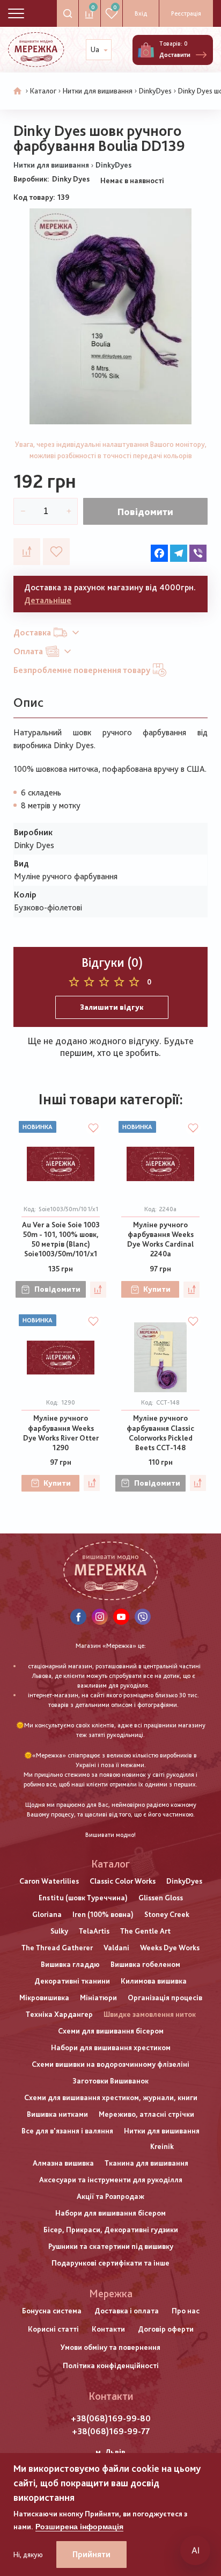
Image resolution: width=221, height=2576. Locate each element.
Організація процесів (165, 1998)
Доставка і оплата (127, 2311)
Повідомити (145, 512)
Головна (18, 91)
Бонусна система (52, 2311)
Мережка (111, 2293)
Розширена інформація (79, 2527)
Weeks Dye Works (170, 1948)
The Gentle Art (145, 1931)
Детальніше (48, 600)
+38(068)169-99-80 (111, 2418)
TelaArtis (94, 1931)
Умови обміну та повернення (110, 2347)
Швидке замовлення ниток (150, 2014)
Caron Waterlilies (49, 1881)
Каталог (43, 91)
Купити (157, 1289)
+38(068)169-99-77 (111, 2431)
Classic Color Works (123, 1881)
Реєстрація (186, 13)
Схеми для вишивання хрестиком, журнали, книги (111, 2097)
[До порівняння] (27, 552)
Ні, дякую (28, 2555)
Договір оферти (166, 2329)
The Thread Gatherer (57, 1948)
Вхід (141, 13)
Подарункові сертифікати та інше (110, 2263)
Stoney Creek (167, 1914)
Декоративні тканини (72, 1981)
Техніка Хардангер (59, 2014)
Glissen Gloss (161, 1898)
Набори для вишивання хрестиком (111, 2047)
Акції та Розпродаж (110, 2196)
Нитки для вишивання (98, 91)
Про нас (186, 2311)
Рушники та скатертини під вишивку (111, 2246)
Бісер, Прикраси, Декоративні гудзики (111, 2230)
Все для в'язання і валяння (67, 2131)
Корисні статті (53, 2329)
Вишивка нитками (57, 2114)
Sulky (59, 1931)
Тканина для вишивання (146, 2163)
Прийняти (91, 2554)
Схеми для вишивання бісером (111, 2031)
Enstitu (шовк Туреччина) (83, 1898)
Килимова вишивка (154, 1981)
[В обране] (56, 552)
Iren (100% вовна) (103, 1914)
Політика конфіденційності (111, 2365)
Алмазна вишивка (63, 2163)
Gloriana (47, 1914)
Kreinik (162, 2146)
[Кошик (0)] (146, 50)
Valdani (116, 1948)
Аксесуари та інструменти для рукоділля (111, 2180)
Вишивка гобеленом (145, 1964)
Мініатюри (98, 1998)
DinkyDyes (155, 91)
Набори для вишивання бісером (110, 2213)
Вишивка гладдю (70, 1964)
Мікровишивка (44, 1998)
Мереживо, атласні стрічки (146, 2114)
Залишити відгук (112, 1007)
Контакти (108, 2329)
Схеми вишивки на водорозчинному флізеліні (110, 2064)
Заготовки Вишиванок (110, 2081)
